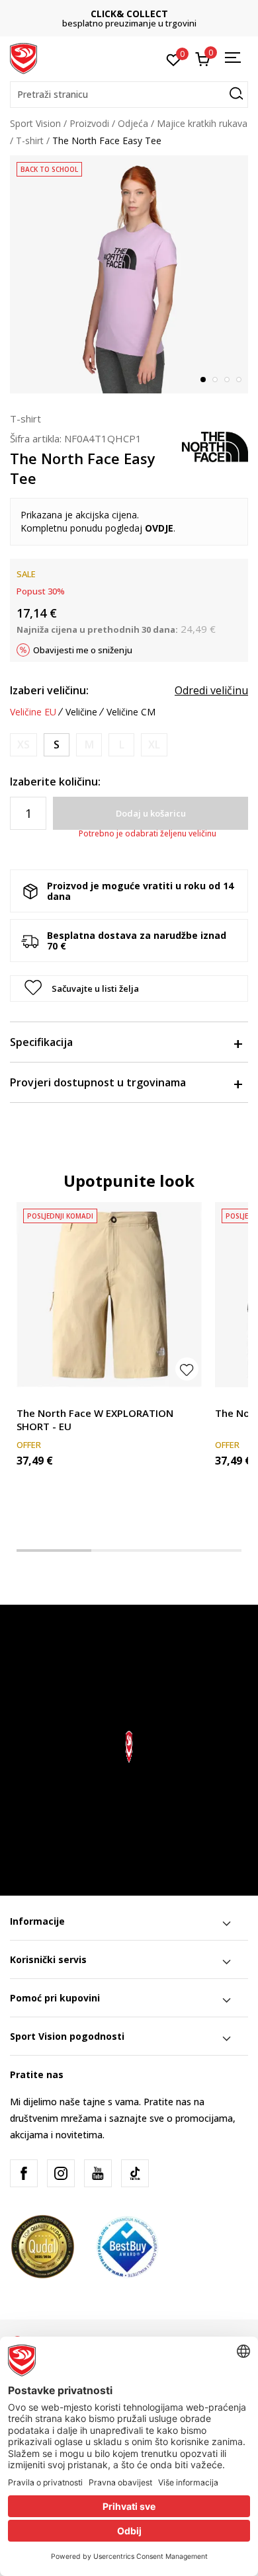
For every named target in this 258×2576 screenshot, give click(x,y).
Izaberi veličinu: (49, 690)
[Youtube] (98, 2173)
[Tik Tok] (135, 2173)
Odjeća (133, 123)
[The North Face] (215, 446)
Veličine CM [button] (131, 712)
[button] (129, 95)
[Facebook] (24, 2173)
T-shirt (30, 141)
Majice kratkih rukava (202, 123)
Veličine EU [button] (33, 712)
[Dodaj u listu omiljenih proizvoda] (187, 1369)
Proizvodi (89, 123)
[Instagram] (61, 2173)
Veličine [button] (81, 712)
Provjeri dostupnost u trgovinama (98, 1082)
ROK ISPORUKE (144, 14)
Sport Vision (35, 123)
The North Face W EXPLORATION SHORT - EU (95, 1420)
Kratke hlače (43, 1398)
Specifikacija (41, 1042)
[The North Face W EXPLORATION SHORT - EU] (109, 1295)
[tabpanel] (129, 274)
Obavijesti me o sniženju (83, 650)
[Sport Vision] (23, 58)
